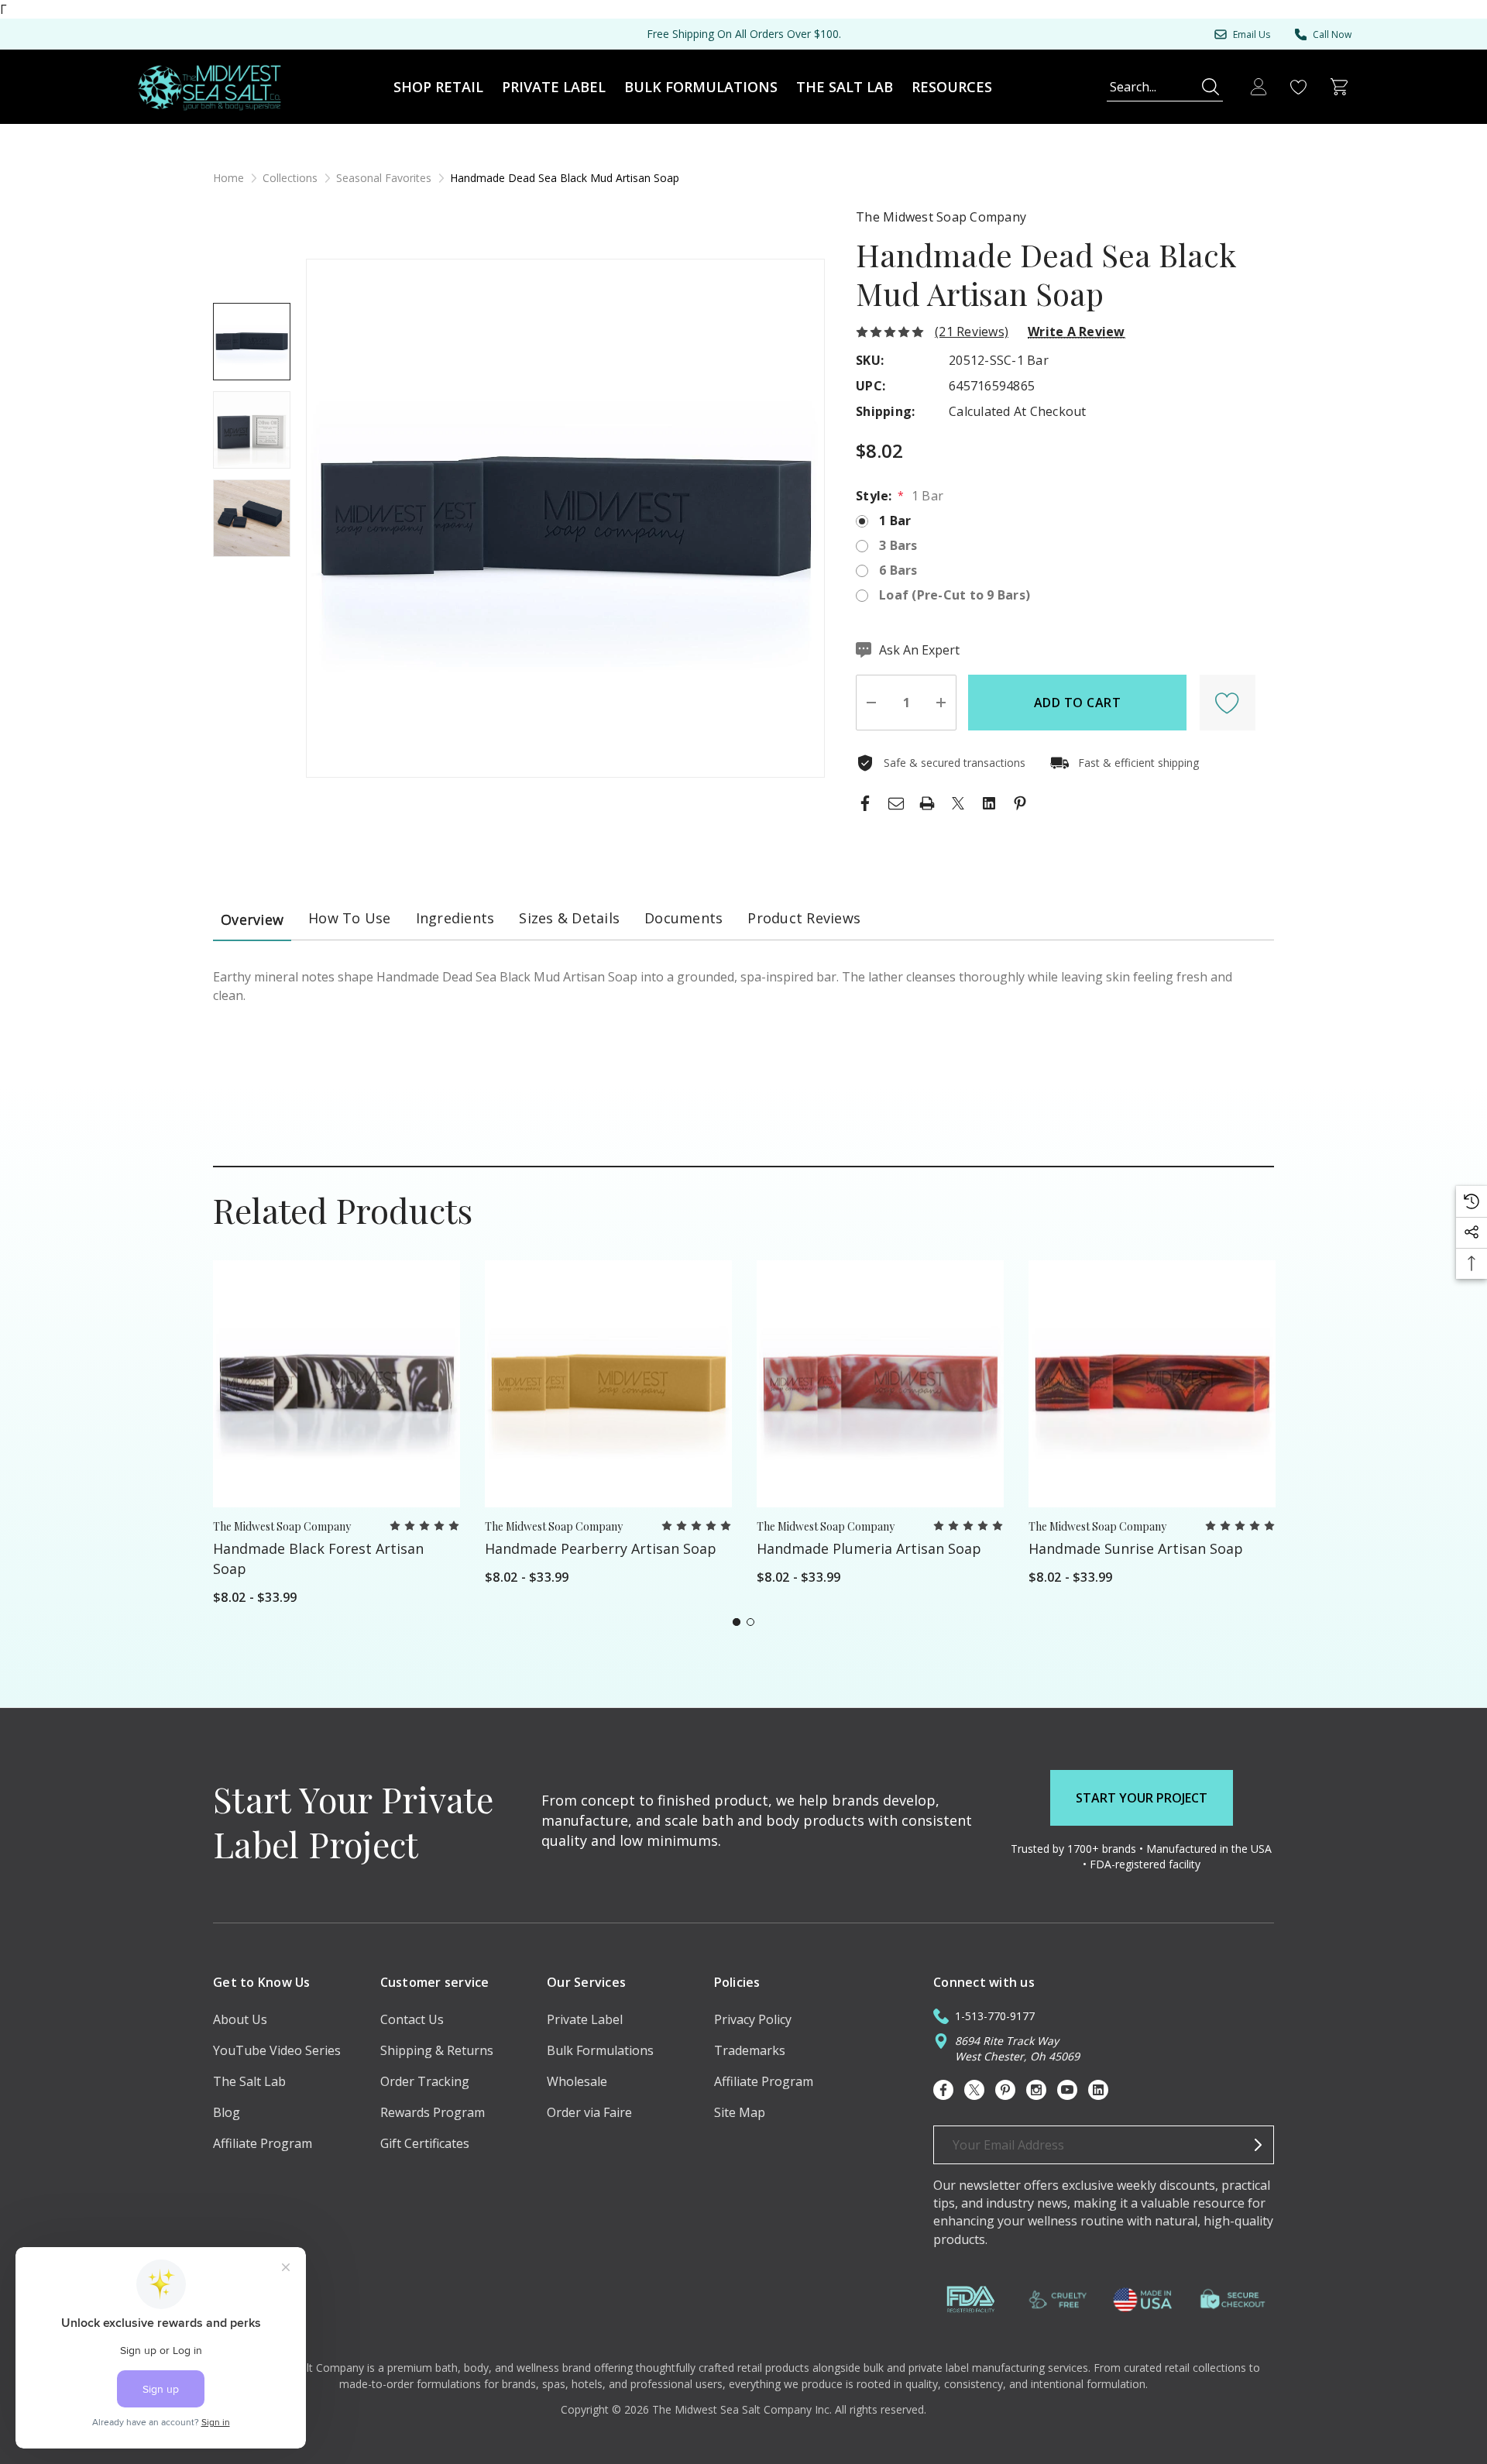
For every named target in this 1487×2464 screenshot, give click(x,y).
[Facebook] (865, 803)
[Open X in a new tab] (974, 2090)
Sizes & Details (569, 918)
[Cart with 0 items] (1339, 87)
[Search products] (1211, 87)
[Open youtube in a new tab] (1067, 2090)
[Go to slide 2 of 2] (750, 1622)
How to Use (350, 918)
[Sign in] (1259, 87)
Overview (252, 919)
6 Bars (898, 570)
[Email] (896, 803)
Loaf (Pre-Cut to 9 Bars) (955, 595)
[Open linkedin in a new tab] (1098, 2090)
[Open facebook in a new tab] (943, 2090)
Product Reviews (804, 918)
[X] (958, 803)
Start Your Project (1142, 1798)
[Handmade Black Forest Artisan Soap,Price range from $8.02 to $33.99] (337, 1384)
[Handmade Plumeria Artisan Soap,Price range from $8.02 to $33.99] (880, 1384)
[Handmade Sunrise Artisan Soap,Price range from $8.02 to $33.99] (1152, 1384)
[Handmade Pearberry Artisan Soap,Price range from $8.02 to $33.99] (608, 1384)
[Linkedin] (989, 803)
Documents (683, 918)
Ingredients (455, 918)
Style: (900, 496)
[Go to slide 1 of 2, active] (737, 1622)
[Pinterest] (1020, 803)
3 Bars (898, 545)
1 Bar (895, 521)
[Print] (927, 803)
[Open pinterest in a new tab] (1005, 2090)
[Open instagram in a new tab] (1036, 2090)
